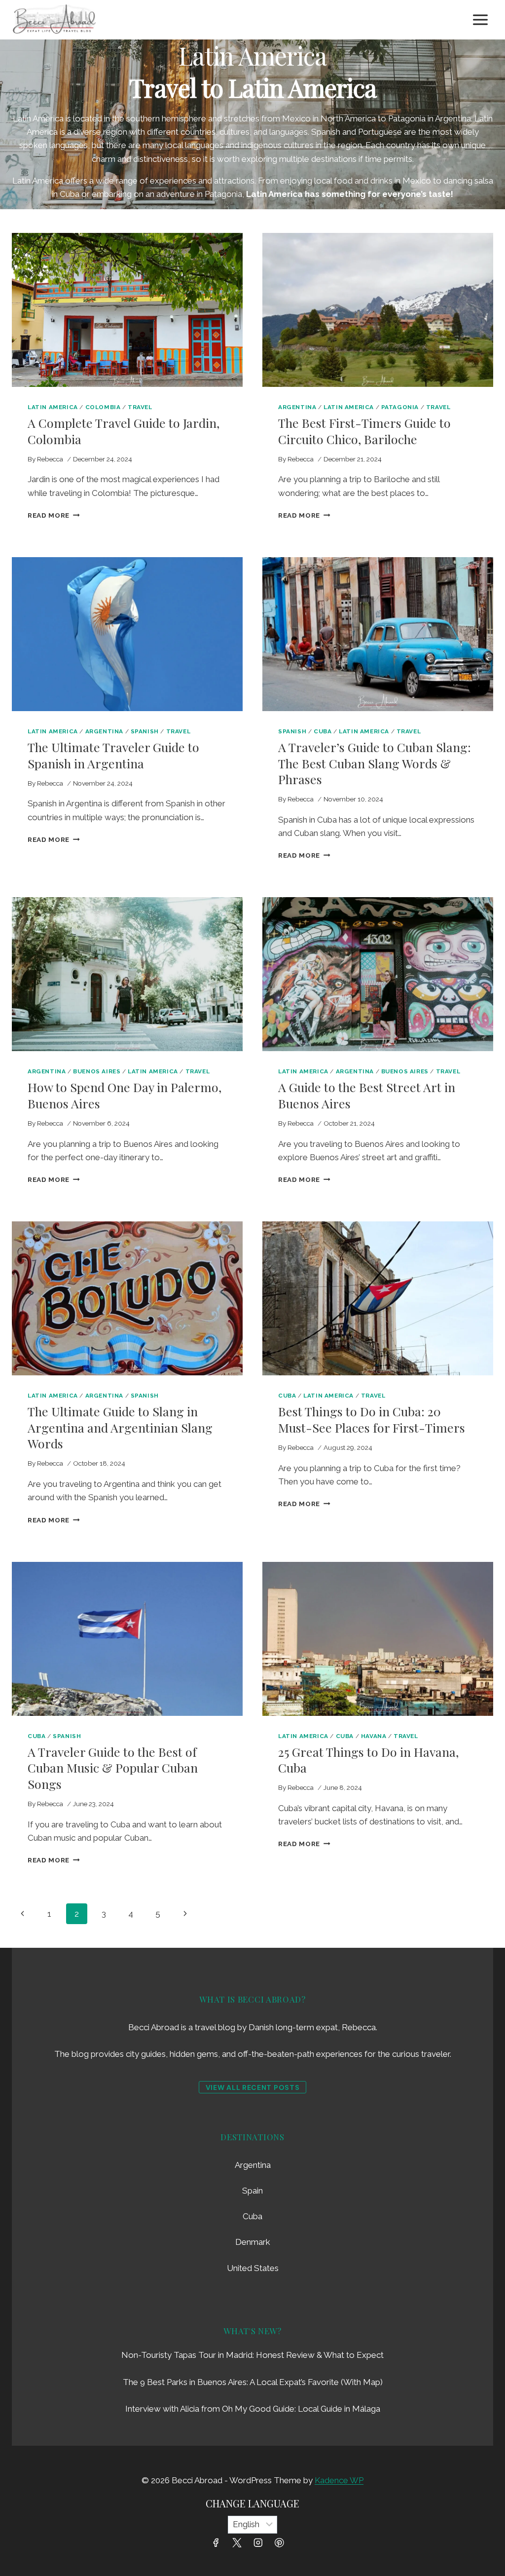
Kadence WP (339, 2480)
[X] (237, 2543)
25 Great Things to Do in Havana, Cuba (368, 1760)
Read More (54, 515)
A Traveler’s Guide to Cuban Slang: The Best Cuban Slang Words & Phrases (375, 763)
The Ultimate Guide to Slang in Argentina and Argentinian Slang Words (120, 1427)
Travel (140, 407)
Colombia (103, 407)
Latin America (53, 407)
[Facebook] (216, 2543)
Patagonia (400, 407)
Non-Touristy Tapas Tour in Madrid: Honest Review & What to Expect (252, 2355)
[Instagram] (258, 2543)
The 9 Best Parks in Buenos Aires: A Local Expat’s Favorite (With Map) (253, 2382)
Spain (252, 2191)
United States (253, 2268)
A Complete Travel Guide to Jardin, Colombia (124, 431)
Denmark (253, 2242)
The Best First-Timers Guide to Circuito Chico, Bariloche (364, 431)
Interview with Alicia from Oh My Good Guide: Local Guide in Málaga (253, 2409)
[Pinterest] (279, 2543)
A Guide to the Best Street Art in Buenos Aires (367, 1095)
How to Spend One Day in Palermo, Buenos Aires (125, 1095)
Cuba (323, 731)
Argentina (297, 407)
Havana (374, 1736)
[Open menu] (480, 19)
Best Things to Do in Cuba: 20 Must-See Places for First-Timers (372, 1419)
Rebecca (50, 459)
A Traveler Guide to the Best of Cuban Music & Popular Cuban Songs (113, 1768)
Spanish (145, 731)
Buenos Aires (97, 1071)
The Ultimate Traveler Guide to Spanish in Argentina (113, 755)
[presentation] (127, 310)
